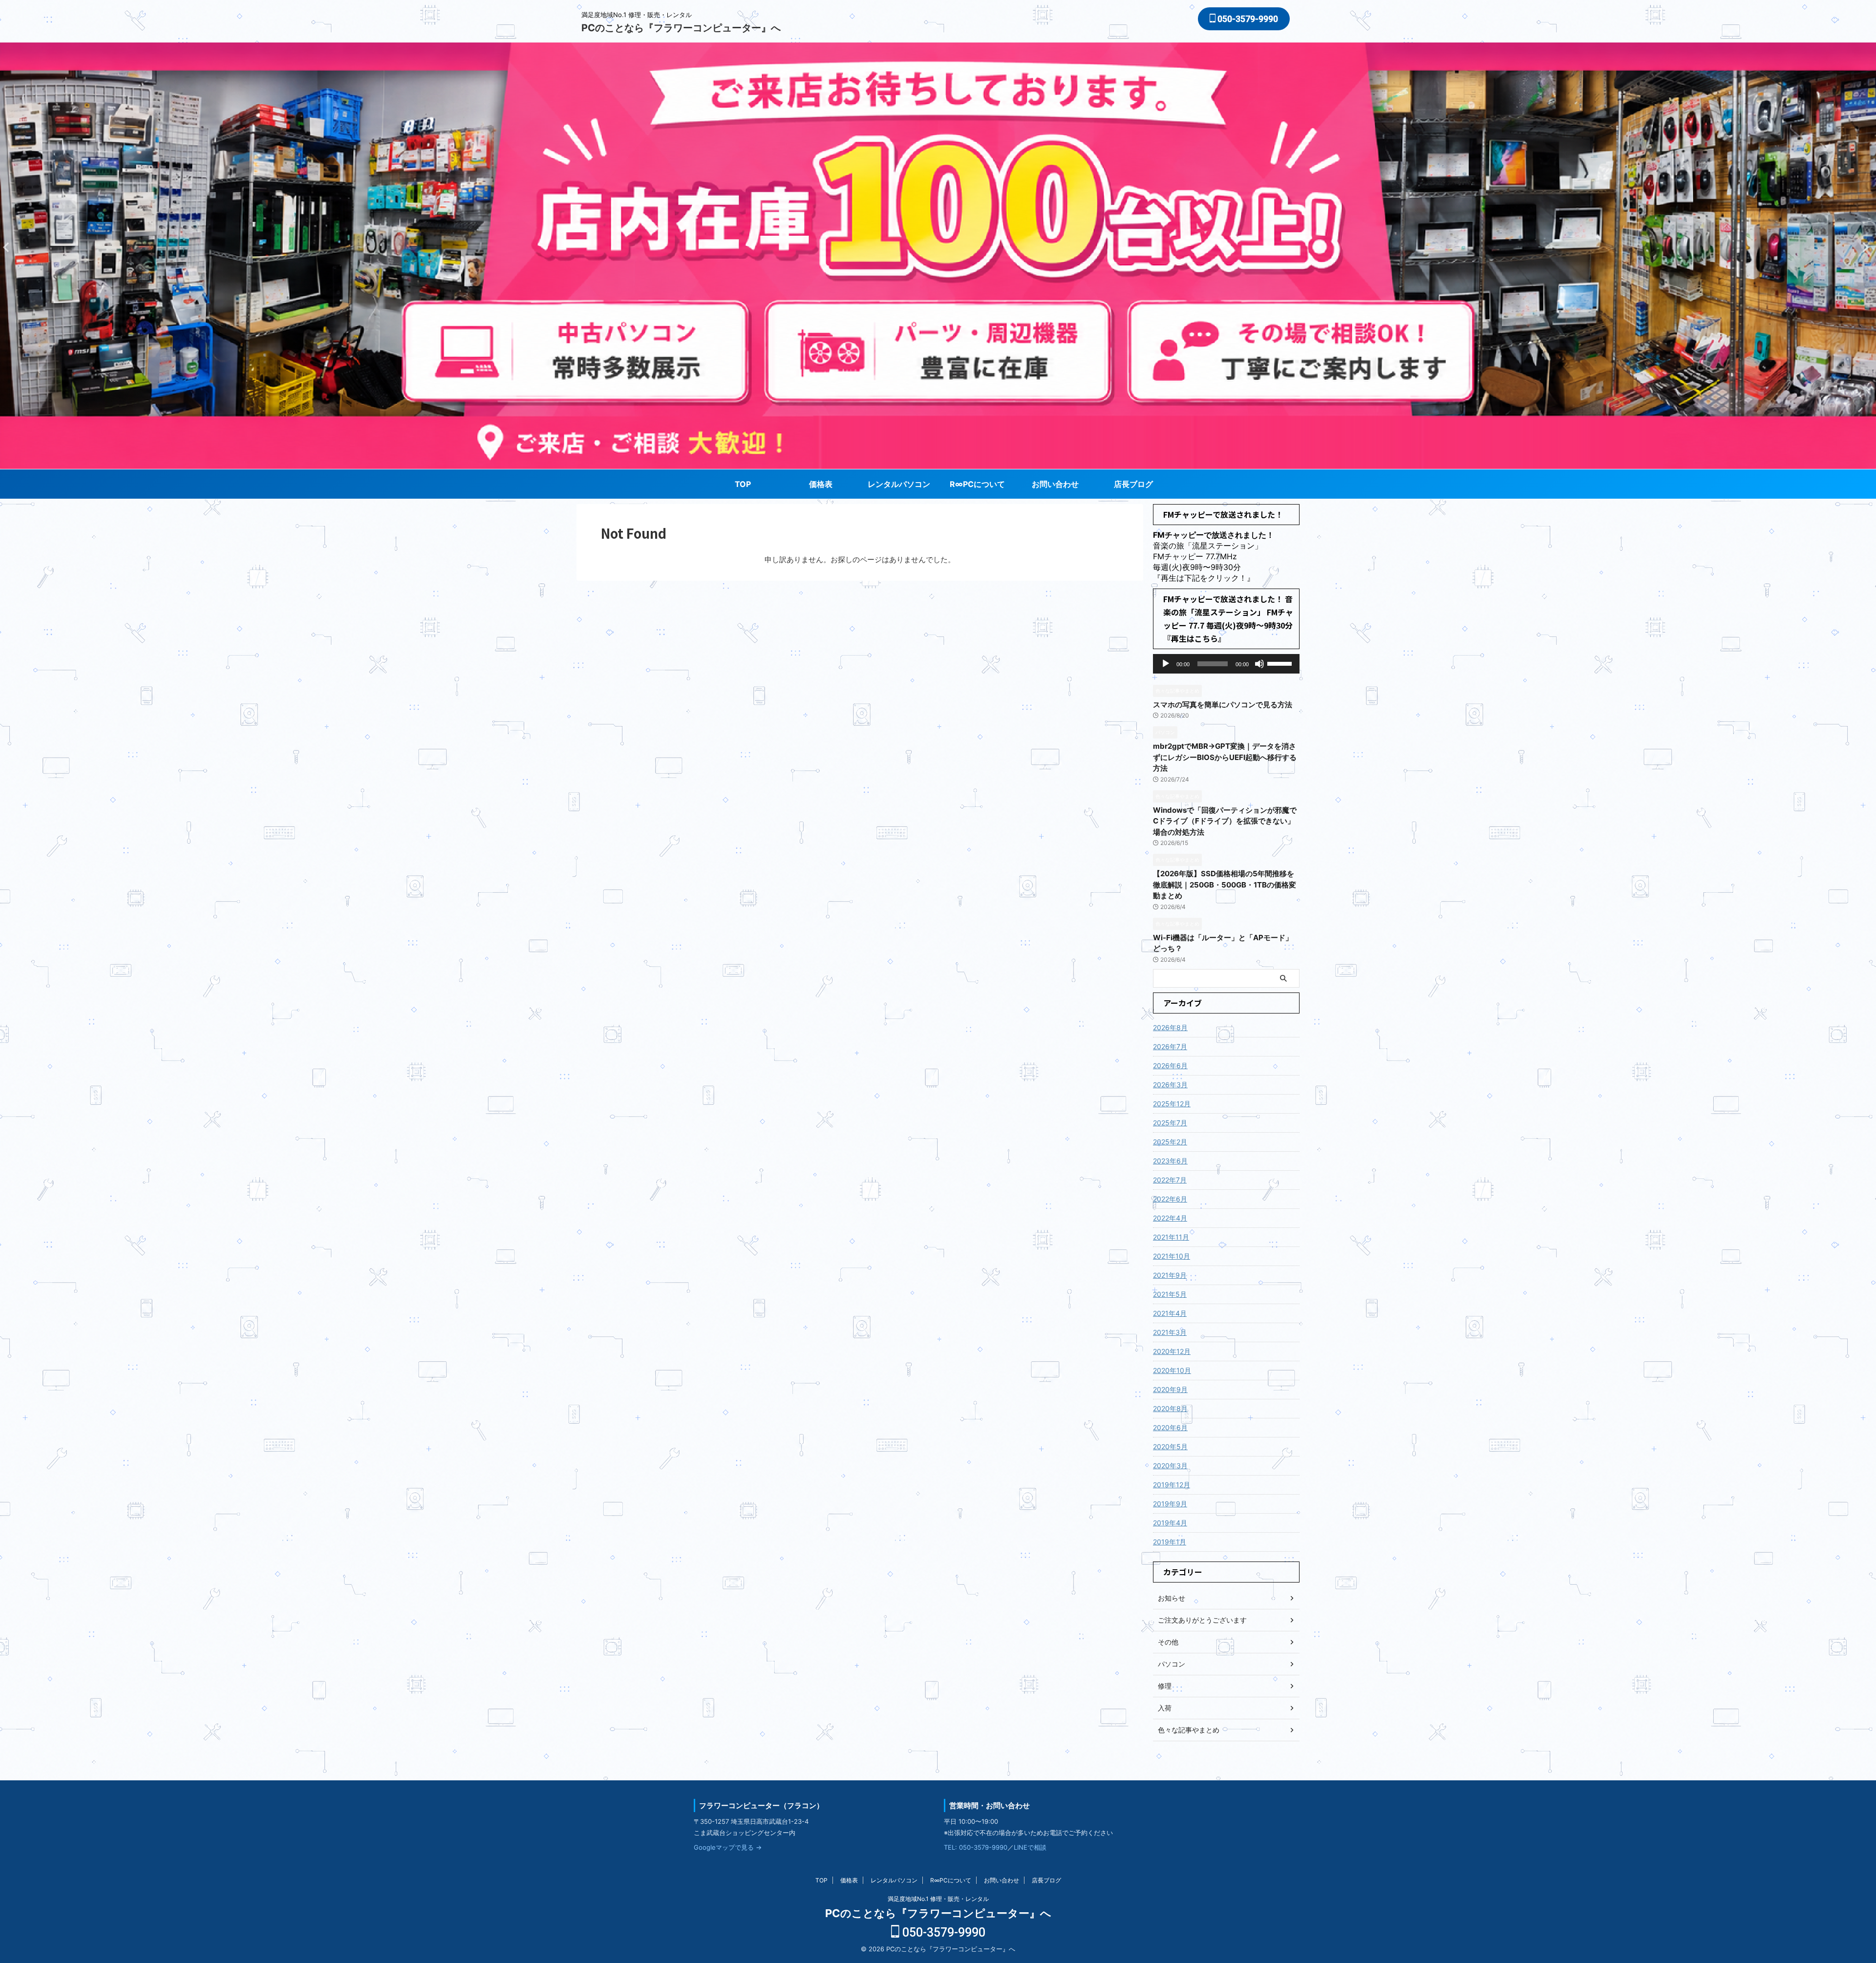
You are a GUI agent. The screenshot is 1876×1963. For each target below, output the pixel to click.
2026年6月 (1170, 1066)
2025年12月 (1172, 1104)
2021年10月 (1172, 1256)
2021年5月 (1170, 1294)
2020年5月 (1170, 1446)
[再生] (1166, 664)
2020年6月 (1170, 1427)
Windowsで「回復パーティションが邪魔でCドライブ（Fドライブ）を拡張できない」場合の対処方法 (1225, 821)
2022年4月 (1170, 1218)
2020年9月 (1170, 1389)
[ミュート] (1259, 664)
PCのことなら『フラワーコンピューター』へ (681, 28)
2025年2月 (1170, 1142)
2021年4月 (1170, 1313)
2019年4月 (1170, 1523)
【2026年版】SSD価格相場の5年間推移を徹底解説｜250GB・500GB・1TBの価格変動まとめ (1225, 885)
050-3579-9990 (1247, 19)
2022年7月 (1170, 1180)
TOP (743, 484)
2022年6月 (1170, 1199)
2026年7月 (1170, 1046)
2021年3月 (1170, 1332)
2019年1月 (1170, 1542)
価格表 (821, 484)
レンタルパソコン (899, 484)
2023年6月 (1170, 1161)
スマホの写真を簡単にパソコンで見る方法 (1223, 705)
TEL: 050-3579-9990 (976, 1847)
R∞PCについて (977, 484)
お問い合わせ (1055, 484)
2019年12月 (1172, 1485)
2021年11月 (1171, 1237)
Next (9, 247)
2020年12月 (1172, 1351)
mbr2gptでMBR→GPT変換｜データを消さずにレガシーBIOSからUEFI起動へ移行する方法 (1225, 757)
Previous (1867, 247)
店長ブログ (1133, 484)
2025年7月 (1170, 1123)
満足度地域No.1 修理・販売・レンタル (938, 1899)
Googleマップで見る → (728, 1847)
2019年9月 (1170, 1504)
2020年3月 (1170, 1466)
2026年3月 (1170, 1085)
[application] (1226, 664)
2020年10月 (1172, 1370)
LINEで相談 (1030, 1847)
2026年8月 (1170, 1027)
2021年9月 (1170, 1275)
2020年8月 (1170, 1408)
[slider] (1281, 663)
